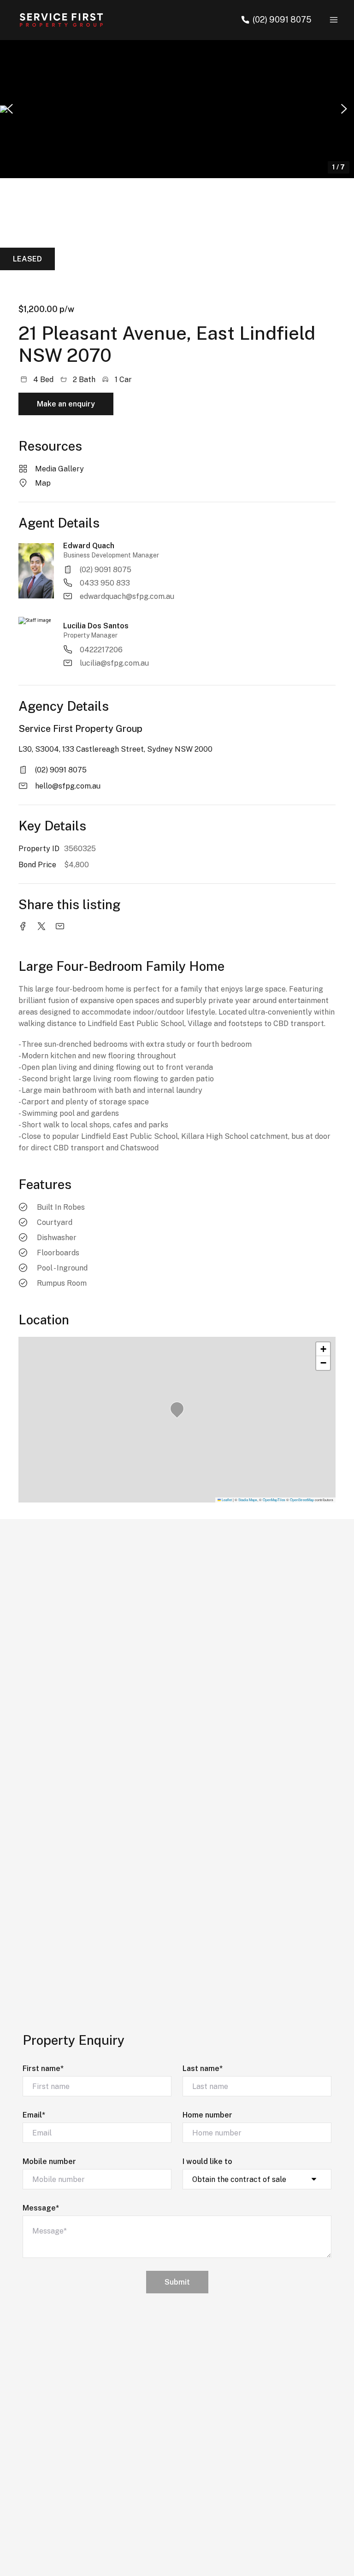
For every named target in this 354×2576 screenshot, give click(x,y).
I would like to (207, 2161)
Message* (41, 2208)
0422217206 (101, 650)
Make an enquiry (66, 404)
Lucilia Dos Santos (96, 626)
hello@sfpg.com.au (68, 786)
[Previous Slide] (10, 109)
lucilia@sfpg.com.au (114, 663)
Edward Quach (89, 546)
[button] (177, 109)
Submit (177, 2282)
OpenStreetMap (302, 1500)
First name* (43, 2068)
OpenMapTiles (274, 1500)
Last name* (203, 2068)
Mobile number (49, 2161)
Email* (34, 2115)
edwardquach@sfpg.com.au (127, 596)
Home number (207, 2115)
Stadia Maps (248, 1500)
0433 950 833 (105, 583)
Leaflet (226, 1500)
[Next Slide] (344, 109)
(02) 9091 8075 (106, 570)
